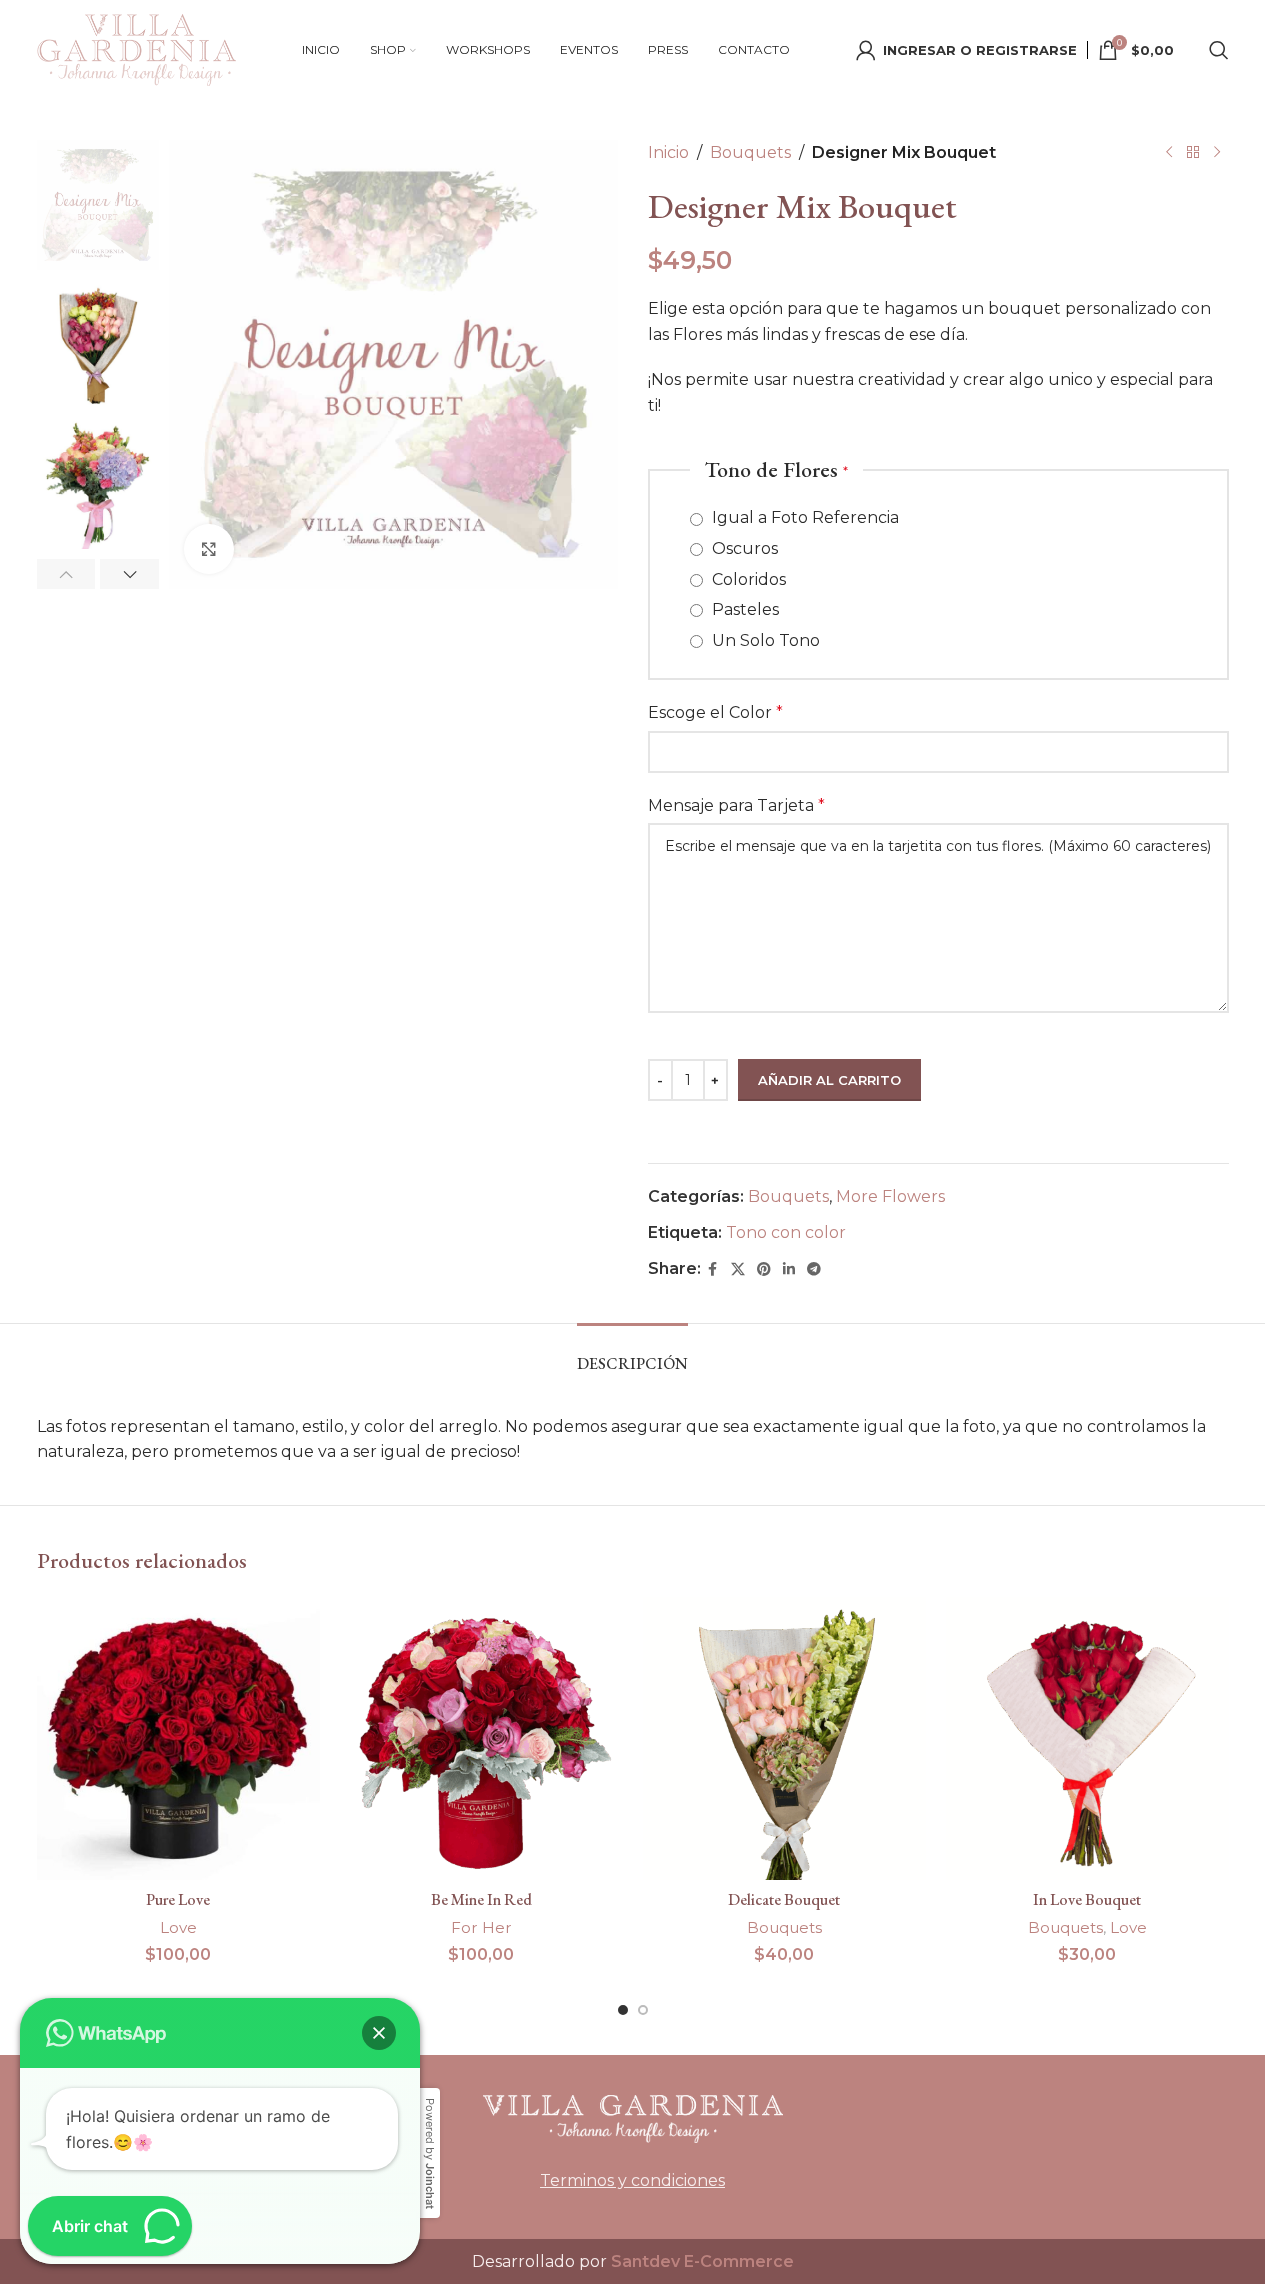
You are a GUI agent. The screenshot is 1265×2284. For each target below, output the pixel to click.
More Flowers (890, 1196)
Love (178, 1927)
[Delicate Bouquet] (784, 1738)
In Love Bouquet (1087, 1899)
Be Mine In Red (481, 1899)
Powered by (430, 2153)
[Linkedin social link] (789, 1269)
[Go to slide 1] (623, 2010)
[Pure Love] (178, 1738)
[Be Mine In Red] (481, 1738)
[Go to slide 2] (643, 2010)
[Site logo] (137, 48)
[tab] (632, 1353)
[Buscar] (1219, 50)
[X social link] (738, 1269)
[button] (66, 574)
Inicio (668, 152)
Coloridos (747, 579)
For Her (481, 1927)
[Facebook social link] (713, 1269)
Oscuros (743, 548)
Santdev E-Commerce (702, 2261)
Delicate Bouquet (784, 1899)
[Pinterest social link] (764, 1269)
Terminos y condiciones (632, 2180)
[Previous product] (1169, 153)
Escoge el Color (715, 712)
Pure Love (178, 1899)
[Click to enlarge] (209, 549)
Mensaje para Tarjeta (736, 805)
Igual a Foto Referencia (803, 517)
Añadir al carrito (829, 1080)
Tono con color (786, 1232)
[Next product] (1217, 153)
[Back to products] (1193, 153)
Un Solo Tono (764, 640)
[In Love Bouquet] (1087, 1738)
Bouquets (750, 152)
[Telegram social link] (814, 1269)
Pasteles (743, 609)
